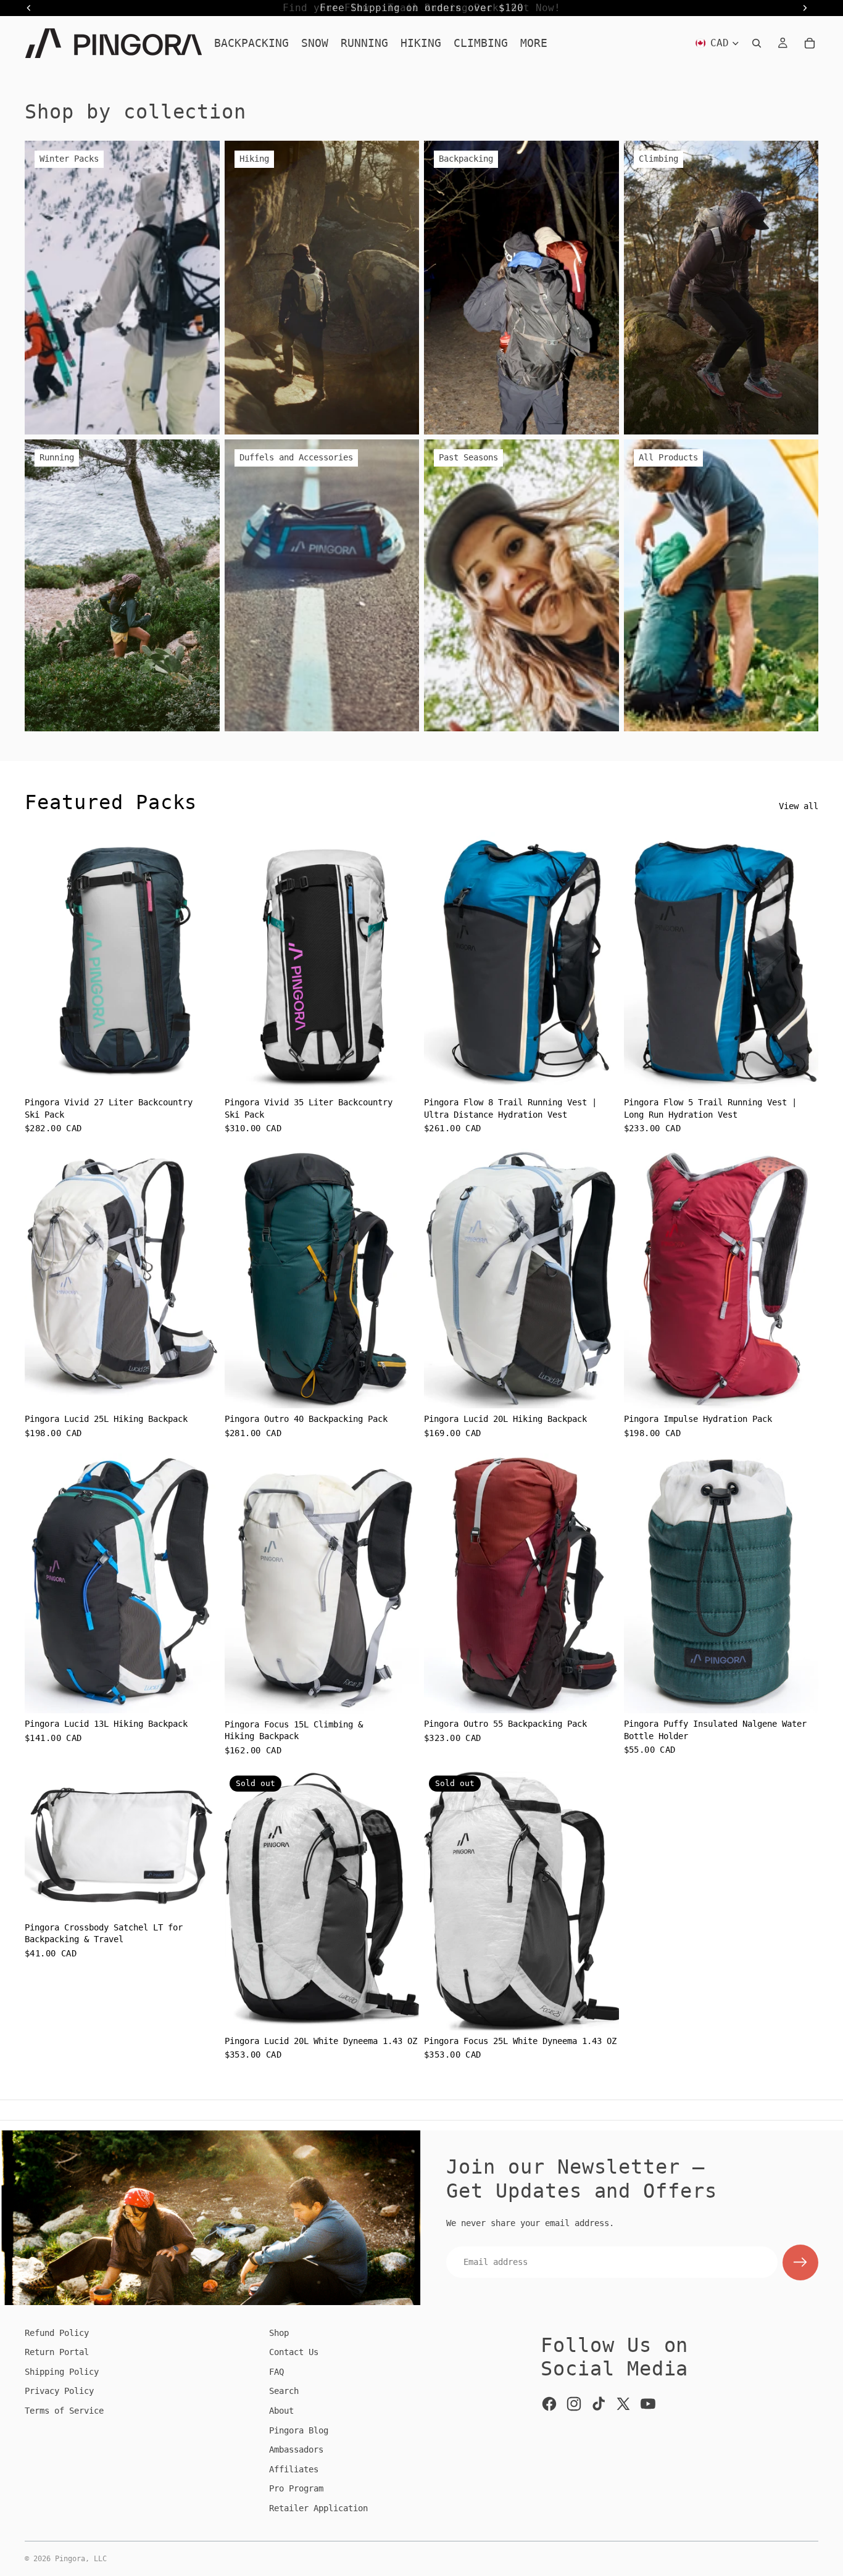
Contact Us (294, 2352)
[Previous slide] (43, 962)
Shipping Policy (62, 2372)
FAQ (276, 2372)
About (281, 2411)
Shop (279, 2333)
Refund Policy (57, 2333)
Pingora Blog (299, 2430)
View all (799, 806)
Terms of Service (64, 2411)
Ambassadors (296, 2449)
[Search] (757, 43)
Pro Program (296, 2488)
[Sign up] (800, 2262)
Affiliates (294, 2469)
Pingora (70, 2559)
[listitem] (534, 43)
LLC (100, 2559)
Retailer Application (318, 2508)
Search (284, 2391)
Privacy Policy (59, 2391)
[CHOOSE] (201, 1073)
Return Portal (57, 2352)
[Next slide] (201, 962)
